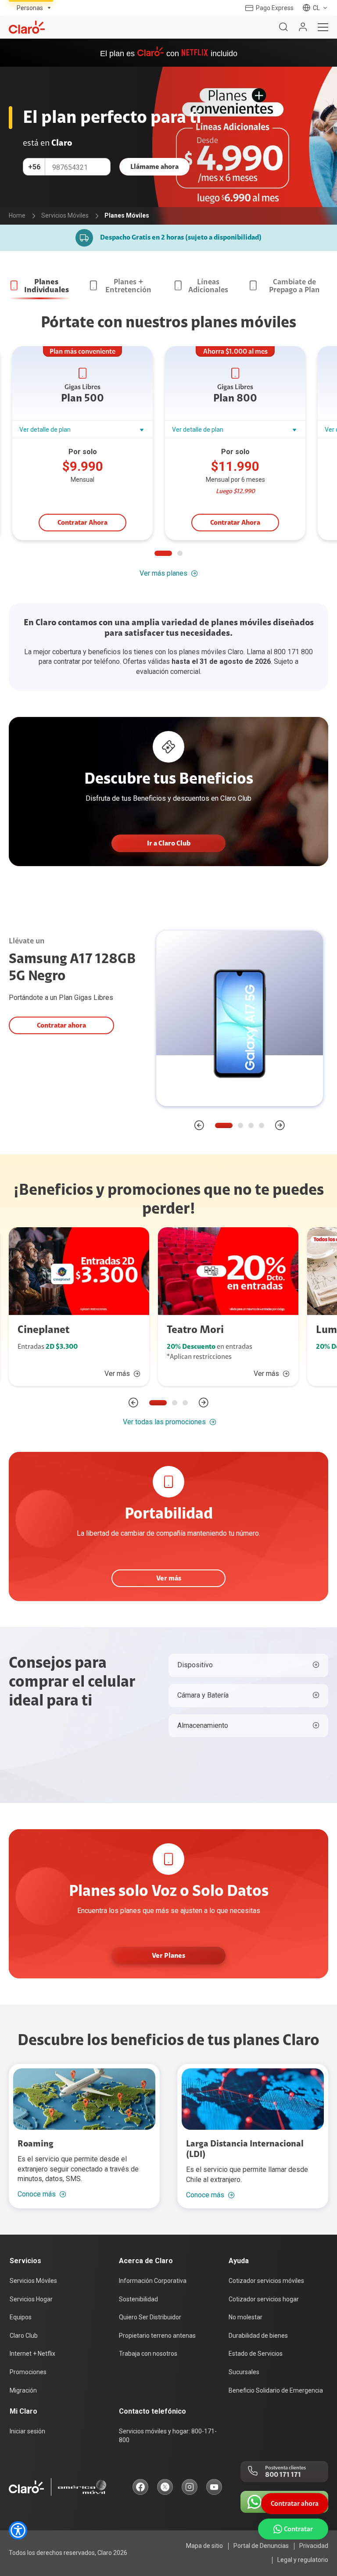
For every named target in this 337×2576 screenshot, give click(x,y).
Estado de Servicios (256, 2354)
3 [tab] (251, 1125)
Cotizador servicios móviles (266, 2281)
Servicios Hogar (31, 2299)
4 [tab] (262, 1125)
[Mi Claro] (303, 27)
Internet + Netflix (32, 2354)
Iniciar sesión (27, 2431)
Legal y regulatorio (303, 2560)
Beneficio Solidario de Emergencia (276, 2390)
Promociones (28, 2372)
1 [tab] (163, 553)
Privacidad (314, 2546)
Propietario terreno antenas (157, 2336)
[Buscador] (283, 27)
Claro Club (24, 2336)
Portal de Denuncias (261, 2546)
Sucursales (244, 2372)
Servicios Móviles (33, 2281)
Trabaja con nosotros (148, 2354)
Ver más (117, 1374)
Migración (23, 2390)
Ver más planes (163, 573)
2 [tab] (180, 553)
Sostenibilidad (138, 2299)
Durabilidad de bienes (258, 2336)
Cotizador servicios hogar (264, 2299)
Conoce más (37, 2194)
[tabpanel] (85, 444)
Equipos (21, 2317)
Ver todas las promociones (164, 1422)
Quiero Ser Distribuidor (150, 2317)
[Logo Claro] (27, 27)
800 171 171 (283, 2475)
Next (280, 1125)
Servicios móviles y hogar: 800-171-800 (168, 2436)
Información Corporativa (153, 2281)
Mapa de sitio (204, 2546)
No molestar (246, 2317)
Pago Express (275, 8)
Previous (199, 1125)
